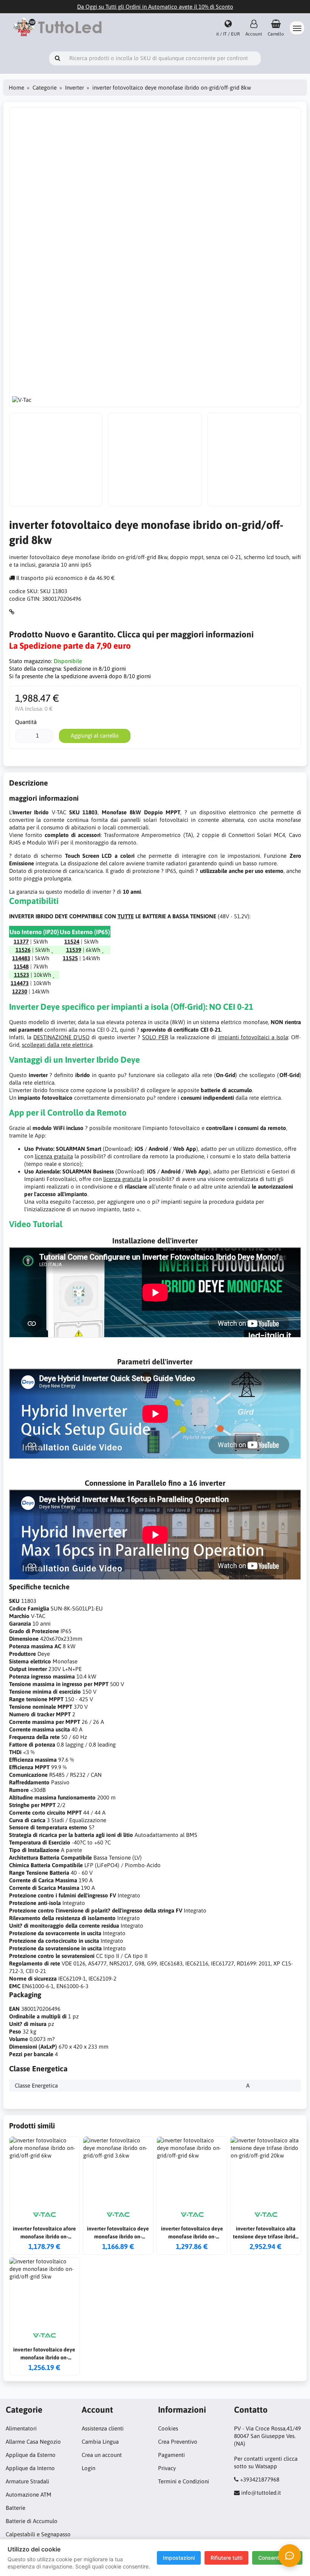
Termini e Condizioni (184, 2481)
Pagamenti (171, 2455)
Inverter (74, 88)
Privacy (167, 2468)
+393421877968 (260, 2479)
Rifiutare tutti (226, 2558)
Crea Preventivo (178, 2442)
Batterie (15, 2508)
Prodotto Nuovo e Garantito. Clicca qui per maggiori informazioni (131, 634)
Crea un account (102, 2455)
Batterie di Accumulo (32, 2521)
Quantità (26, 722)
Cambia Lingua (100, 2442)
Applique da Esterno (31, 2455)
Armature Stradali (27, 2481)
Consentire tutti (277, 2558)
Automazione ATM (29, 2495)
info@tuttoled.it (261, 2493)
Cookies (168, 2428)
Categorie (45, 88)
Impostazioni (179, 2558)
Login (88, 2468)
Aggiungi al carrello (95, 735)
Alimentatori (21, 2428)
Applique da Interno (30, 2468)
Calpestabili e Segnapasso (38, 2534)
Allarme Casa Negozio (33, 2442)
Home (16, 88)
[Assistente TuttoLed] (290, 2556)
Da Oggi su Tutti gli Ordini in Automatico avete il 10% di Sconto (155, 7)
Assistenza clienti (103, 2428)
